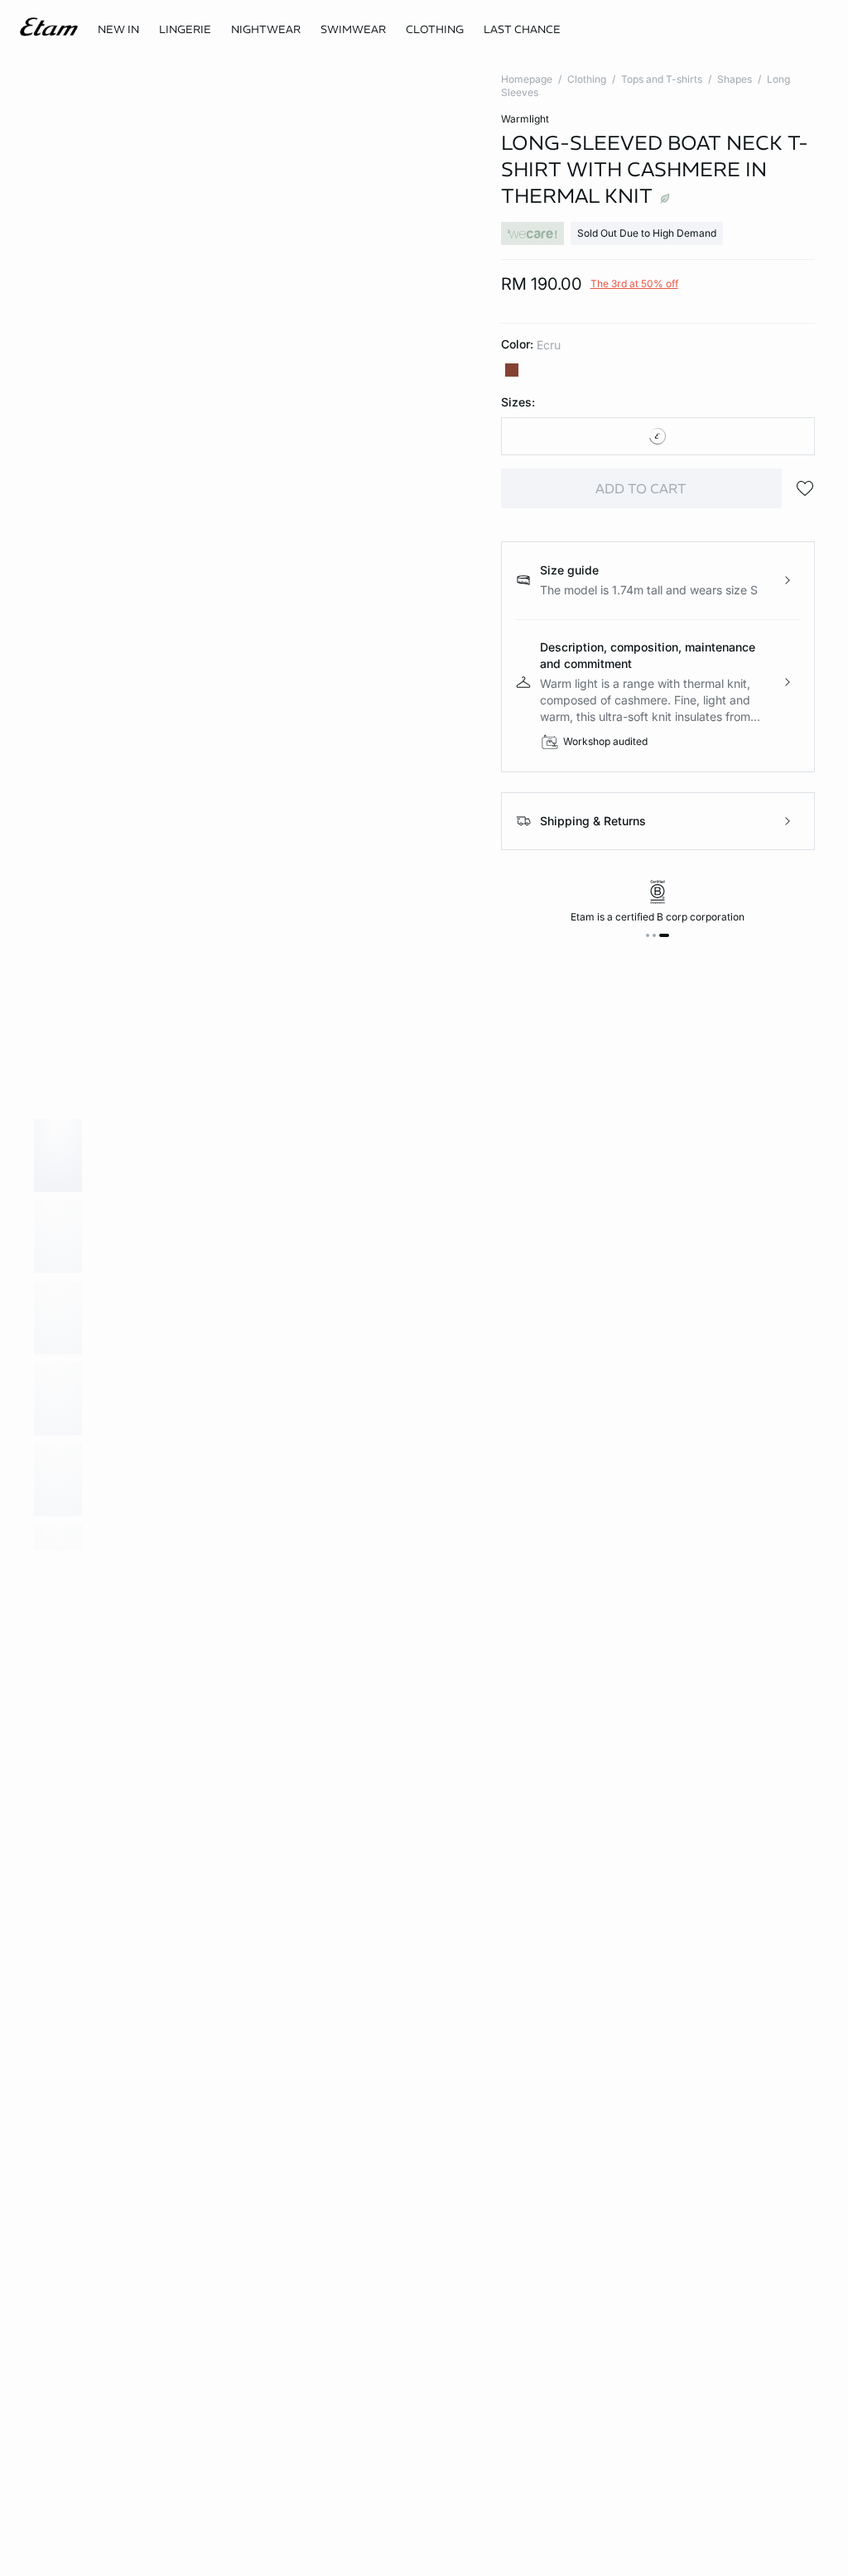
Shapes (735, 79)
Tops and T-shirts (662, 79)
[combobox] (658, 436)
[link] (118, 30)
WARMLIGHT (525, 119)
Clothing (587, 79)
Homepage (527, 79)
